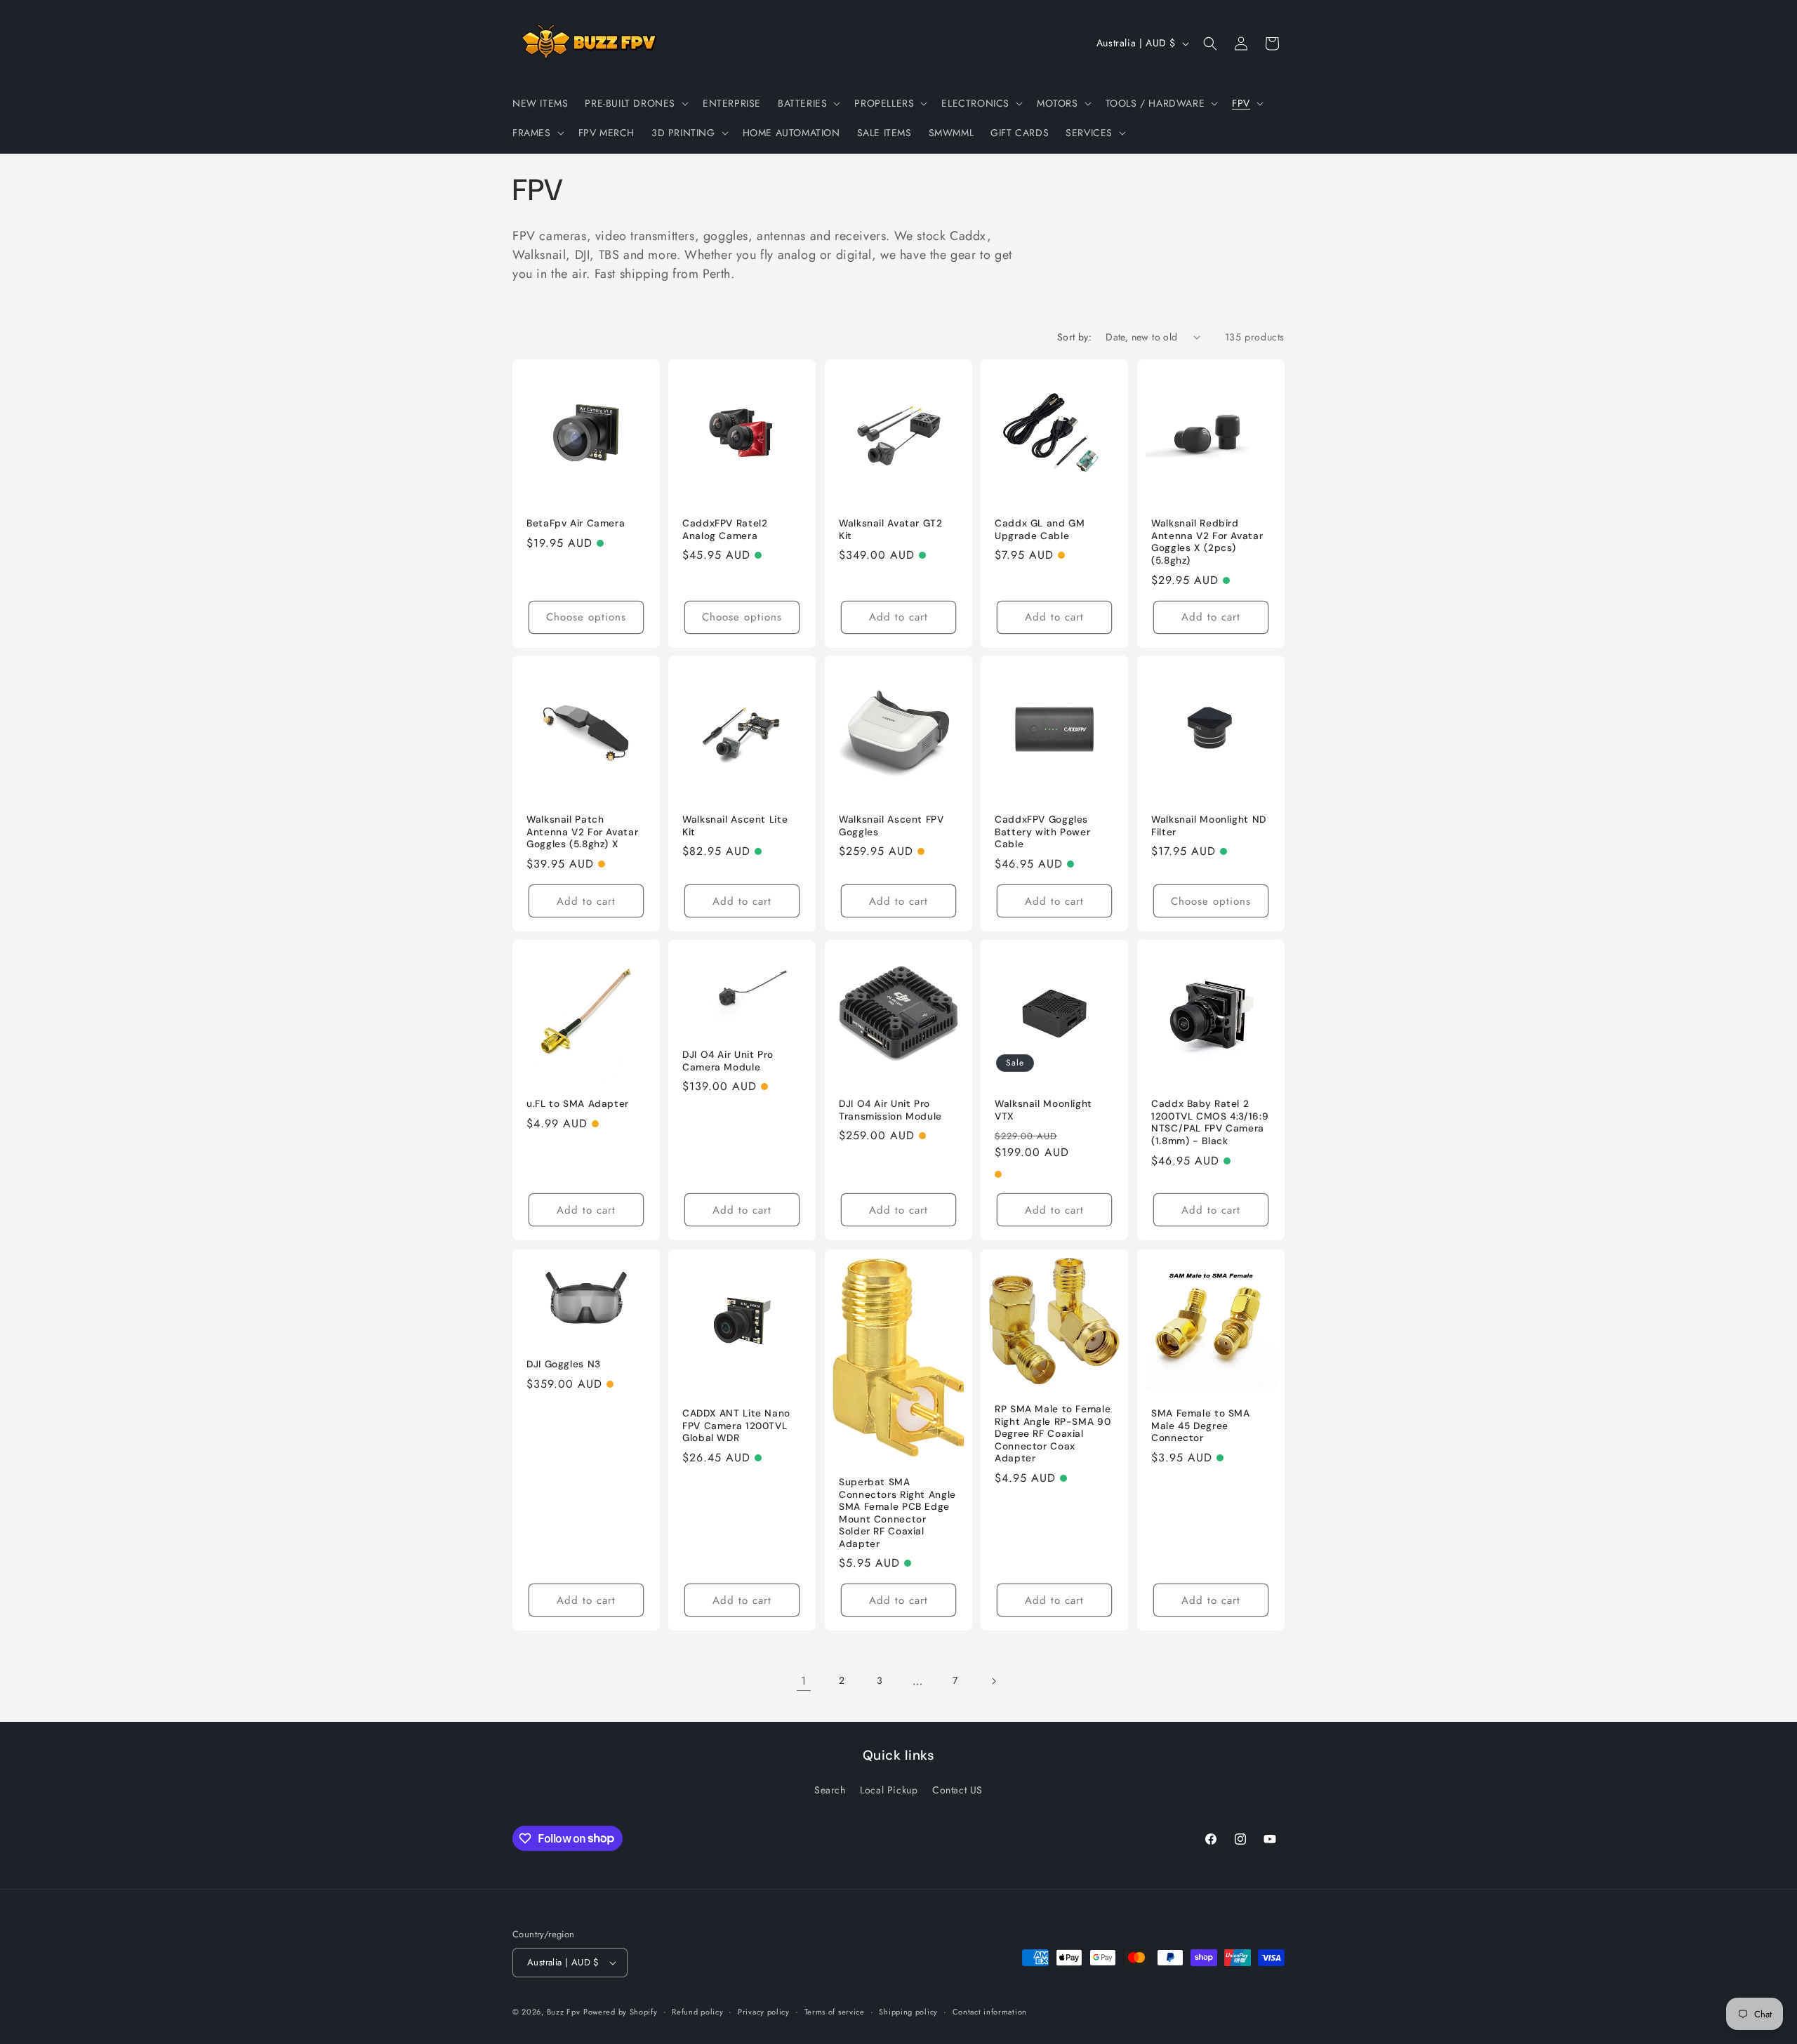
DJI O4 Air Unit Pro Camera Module (728, 1062)
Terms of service (835, 2012)
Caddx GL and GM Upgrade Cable (1040, 530)
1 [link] (804, 1681)
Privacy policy (764, 2012)
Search (830, 1790)
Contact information (990, 2012)
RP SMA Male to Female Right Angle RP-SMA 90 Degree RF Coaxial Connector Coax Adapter (1053, 1434)
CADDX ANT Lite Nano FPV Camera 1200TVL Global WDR (736, 1426)
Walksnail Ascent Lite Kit (735, 827)
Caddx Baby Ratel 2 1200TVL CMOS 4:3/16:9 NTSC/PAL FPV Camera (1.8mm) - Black (1210, 1123)
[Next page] (993, 1681)
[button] (635, 103)
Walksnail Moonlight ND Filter (1209, 827)
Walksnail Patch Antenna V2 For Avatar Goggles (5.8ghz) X (582, 832)
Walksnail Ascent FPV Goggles (891, 827)
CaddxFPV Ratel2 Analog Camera (725, 530)
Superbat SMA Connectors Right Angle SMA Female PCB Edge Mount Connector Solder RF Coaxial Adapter (897, 1513)
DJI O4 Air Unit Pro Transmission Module (890, 1111)
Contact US (957, 1790)
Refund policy (697, 2012)
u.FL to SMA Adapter (578, 1104)
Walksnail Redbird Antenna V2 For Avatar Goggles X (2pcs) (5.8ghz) (1207, 542)
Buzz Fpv (564, 2012)
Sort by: (1074, 337)
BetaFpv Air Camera (576, 523)
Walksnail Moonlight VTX (1043, 1111)
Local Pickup (889, 1790)
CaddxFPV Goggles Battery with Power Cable (1042, 832)
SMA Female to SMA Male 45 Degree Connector (1201, 1426)
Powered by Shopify (621, 2012)
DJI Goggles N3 (564, 1364)
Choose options (586, 617)
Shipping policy (908, 2012)
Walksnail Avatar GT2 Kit (891, 530)
